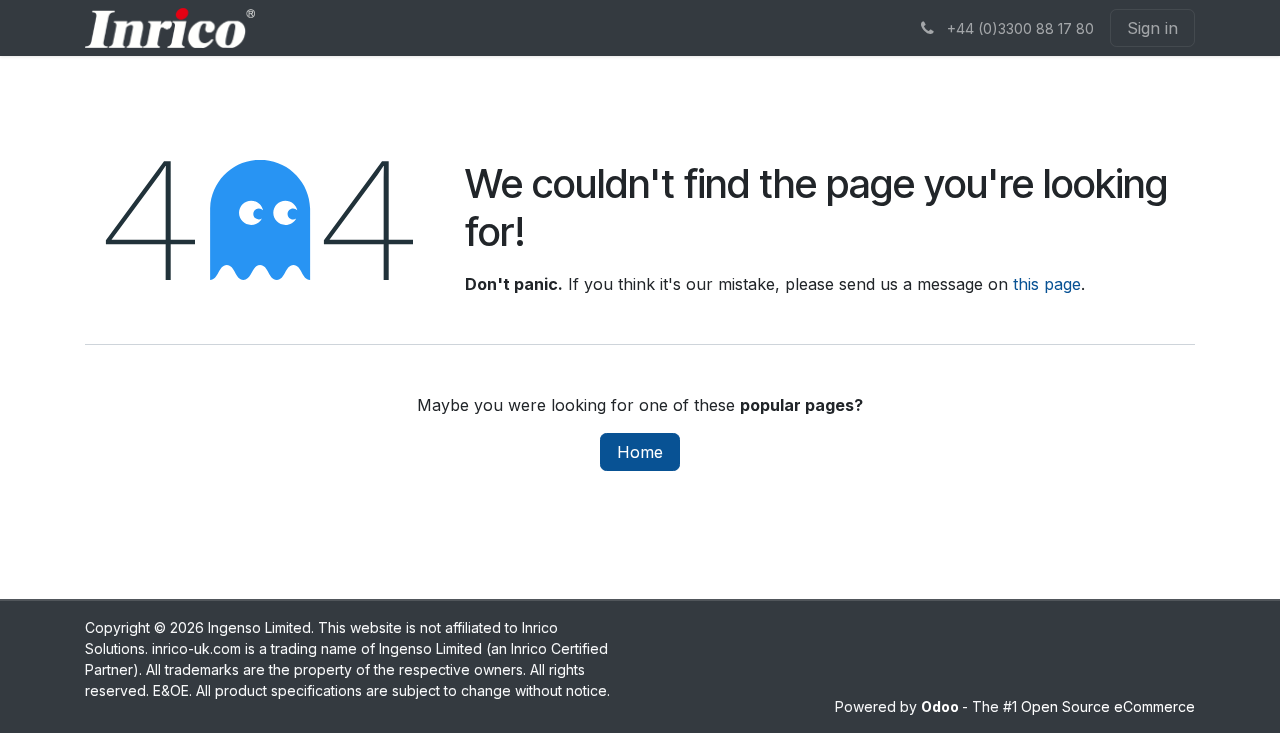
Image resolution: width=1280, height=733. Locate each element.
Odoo (941, 706)
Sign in (1152, 28)
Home (640, 452)
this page (1047, 284)
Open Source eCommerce (1108, 706)
